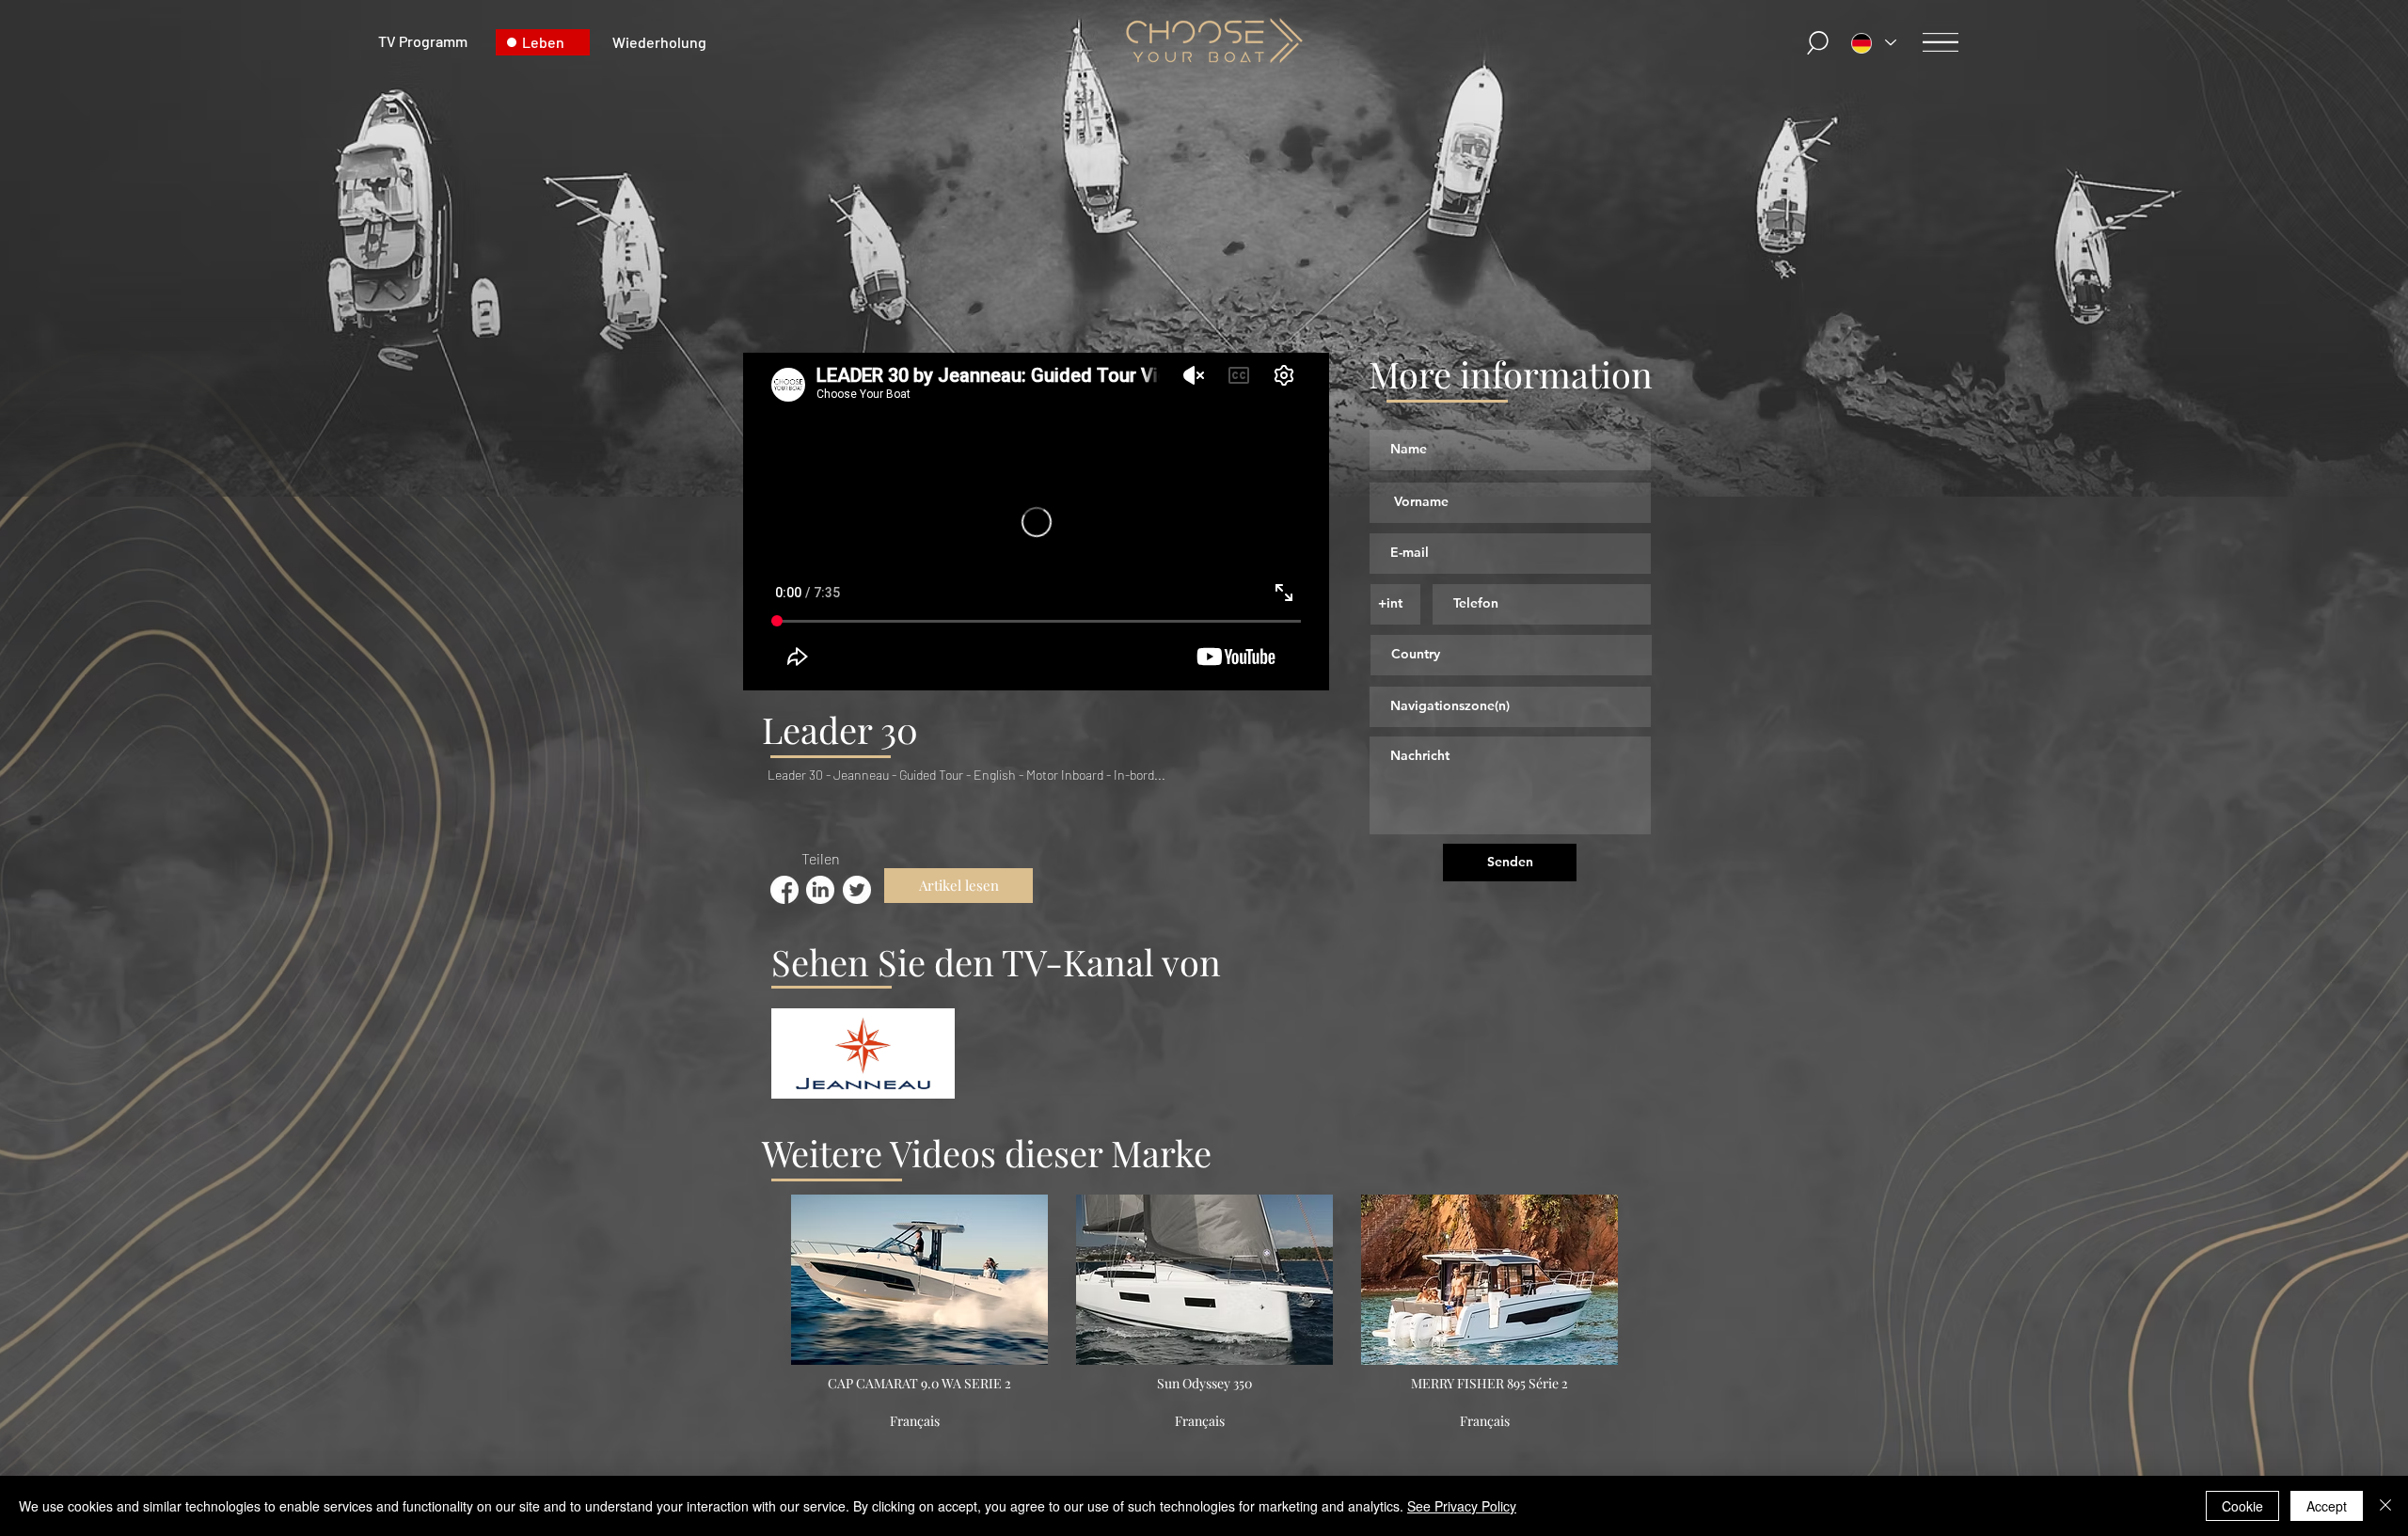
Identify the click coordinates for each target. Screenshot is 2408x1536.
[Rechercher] (1818, 43)
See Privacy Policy (1462, 1506)
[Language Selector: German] (1874, 43)
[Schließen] (2385, 1506)
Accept (2327, 1506)
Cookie (2242, 1506)
